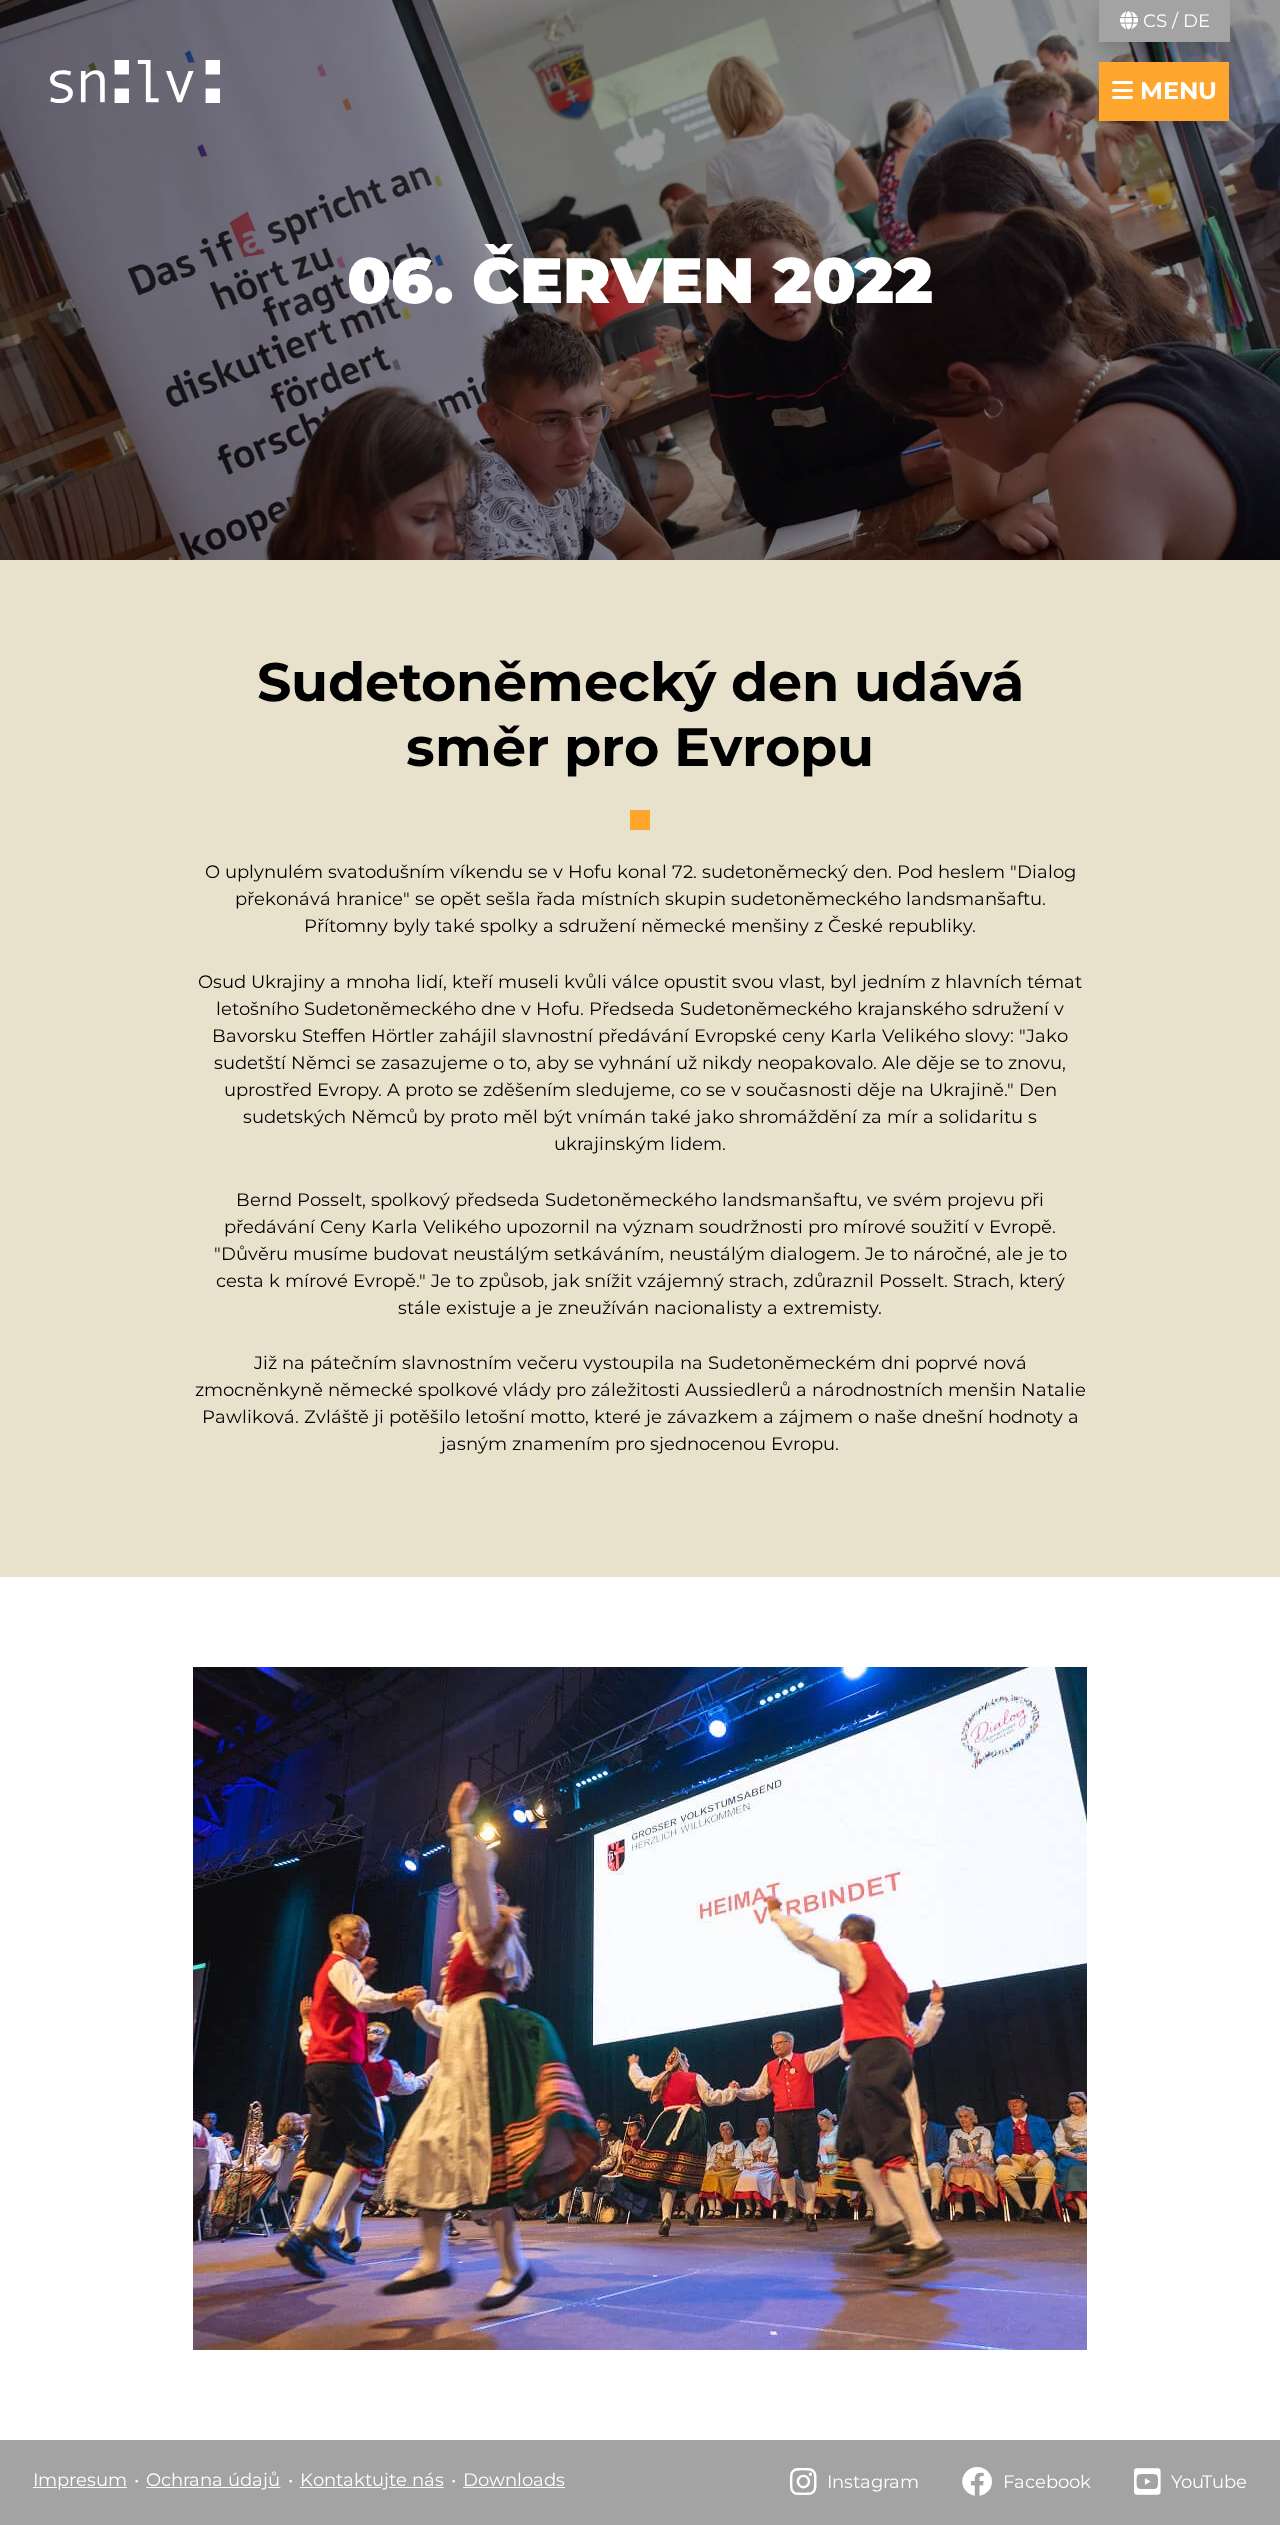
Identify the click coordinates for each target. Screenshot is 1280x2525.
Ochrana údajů (213, 2480)
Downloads (514, 2480)
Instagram (873, 2482)
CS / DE (1174, 21)
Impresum (80, 2480)
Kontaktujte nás (372, 2480)
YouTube (1209, 2482)
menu (1175, 90)
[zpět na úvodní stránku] (135, 81)
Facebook (1047, 2482)
